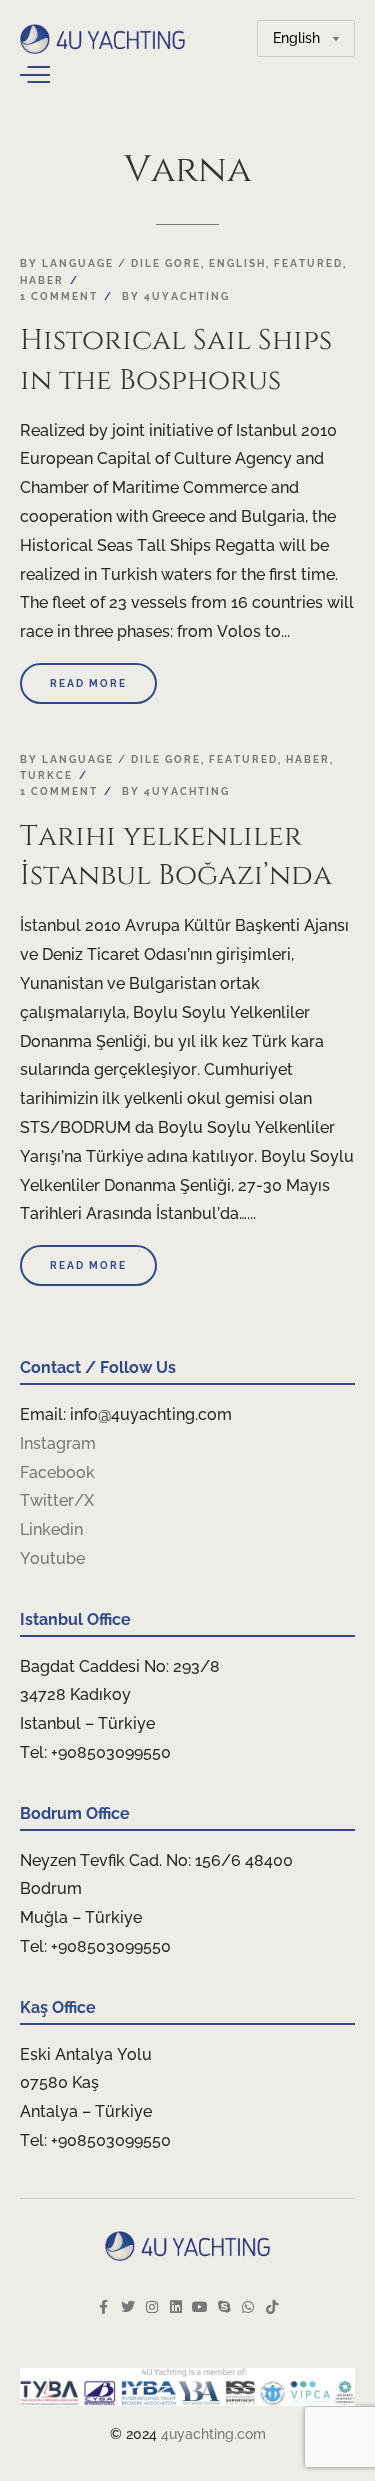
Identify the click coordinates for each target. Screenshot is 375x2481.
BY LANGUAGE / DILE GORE (110, 263)
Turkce (46, 775)
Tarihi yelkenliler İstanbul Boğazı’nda (176, 856)
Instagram (58, 1443)
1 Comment (59, 296)
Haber (42, 280)
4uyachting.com (213, 2434)
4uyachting (187, 296)
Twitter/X (57, 1500)
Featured (308, 263)
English (237, 263)
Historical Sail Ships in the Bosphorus (176, 360)
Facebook (57, 1472)
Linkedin (51, 1529)
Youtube (52, 1558)
